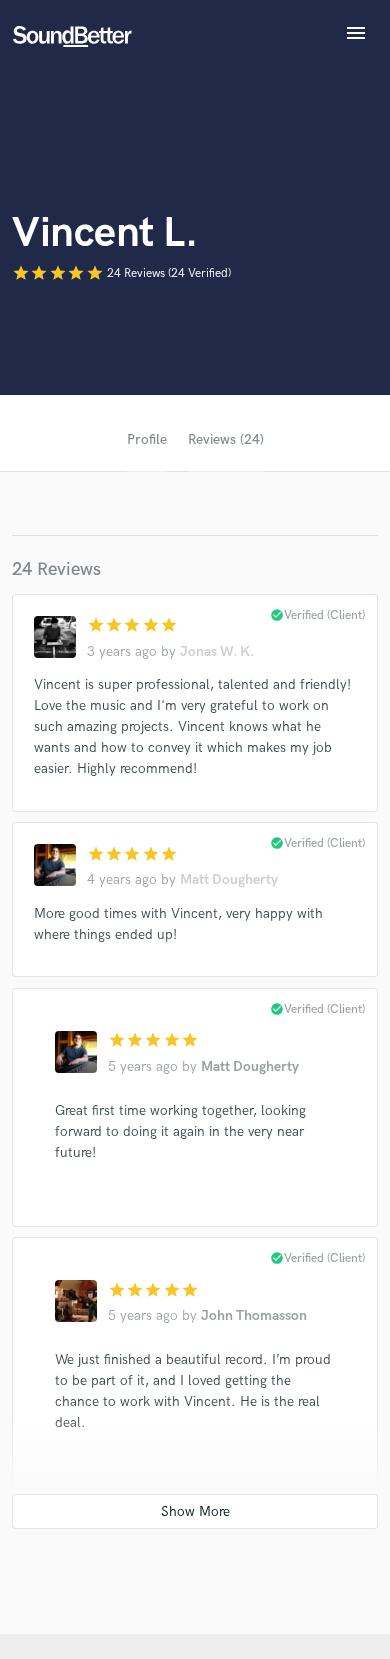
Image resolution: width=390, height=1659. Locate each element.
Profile (147, 439)
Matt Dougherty (229, 879)
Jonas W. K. (217, 651)
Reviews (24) (226, 439)
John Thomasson (254, 1315)
